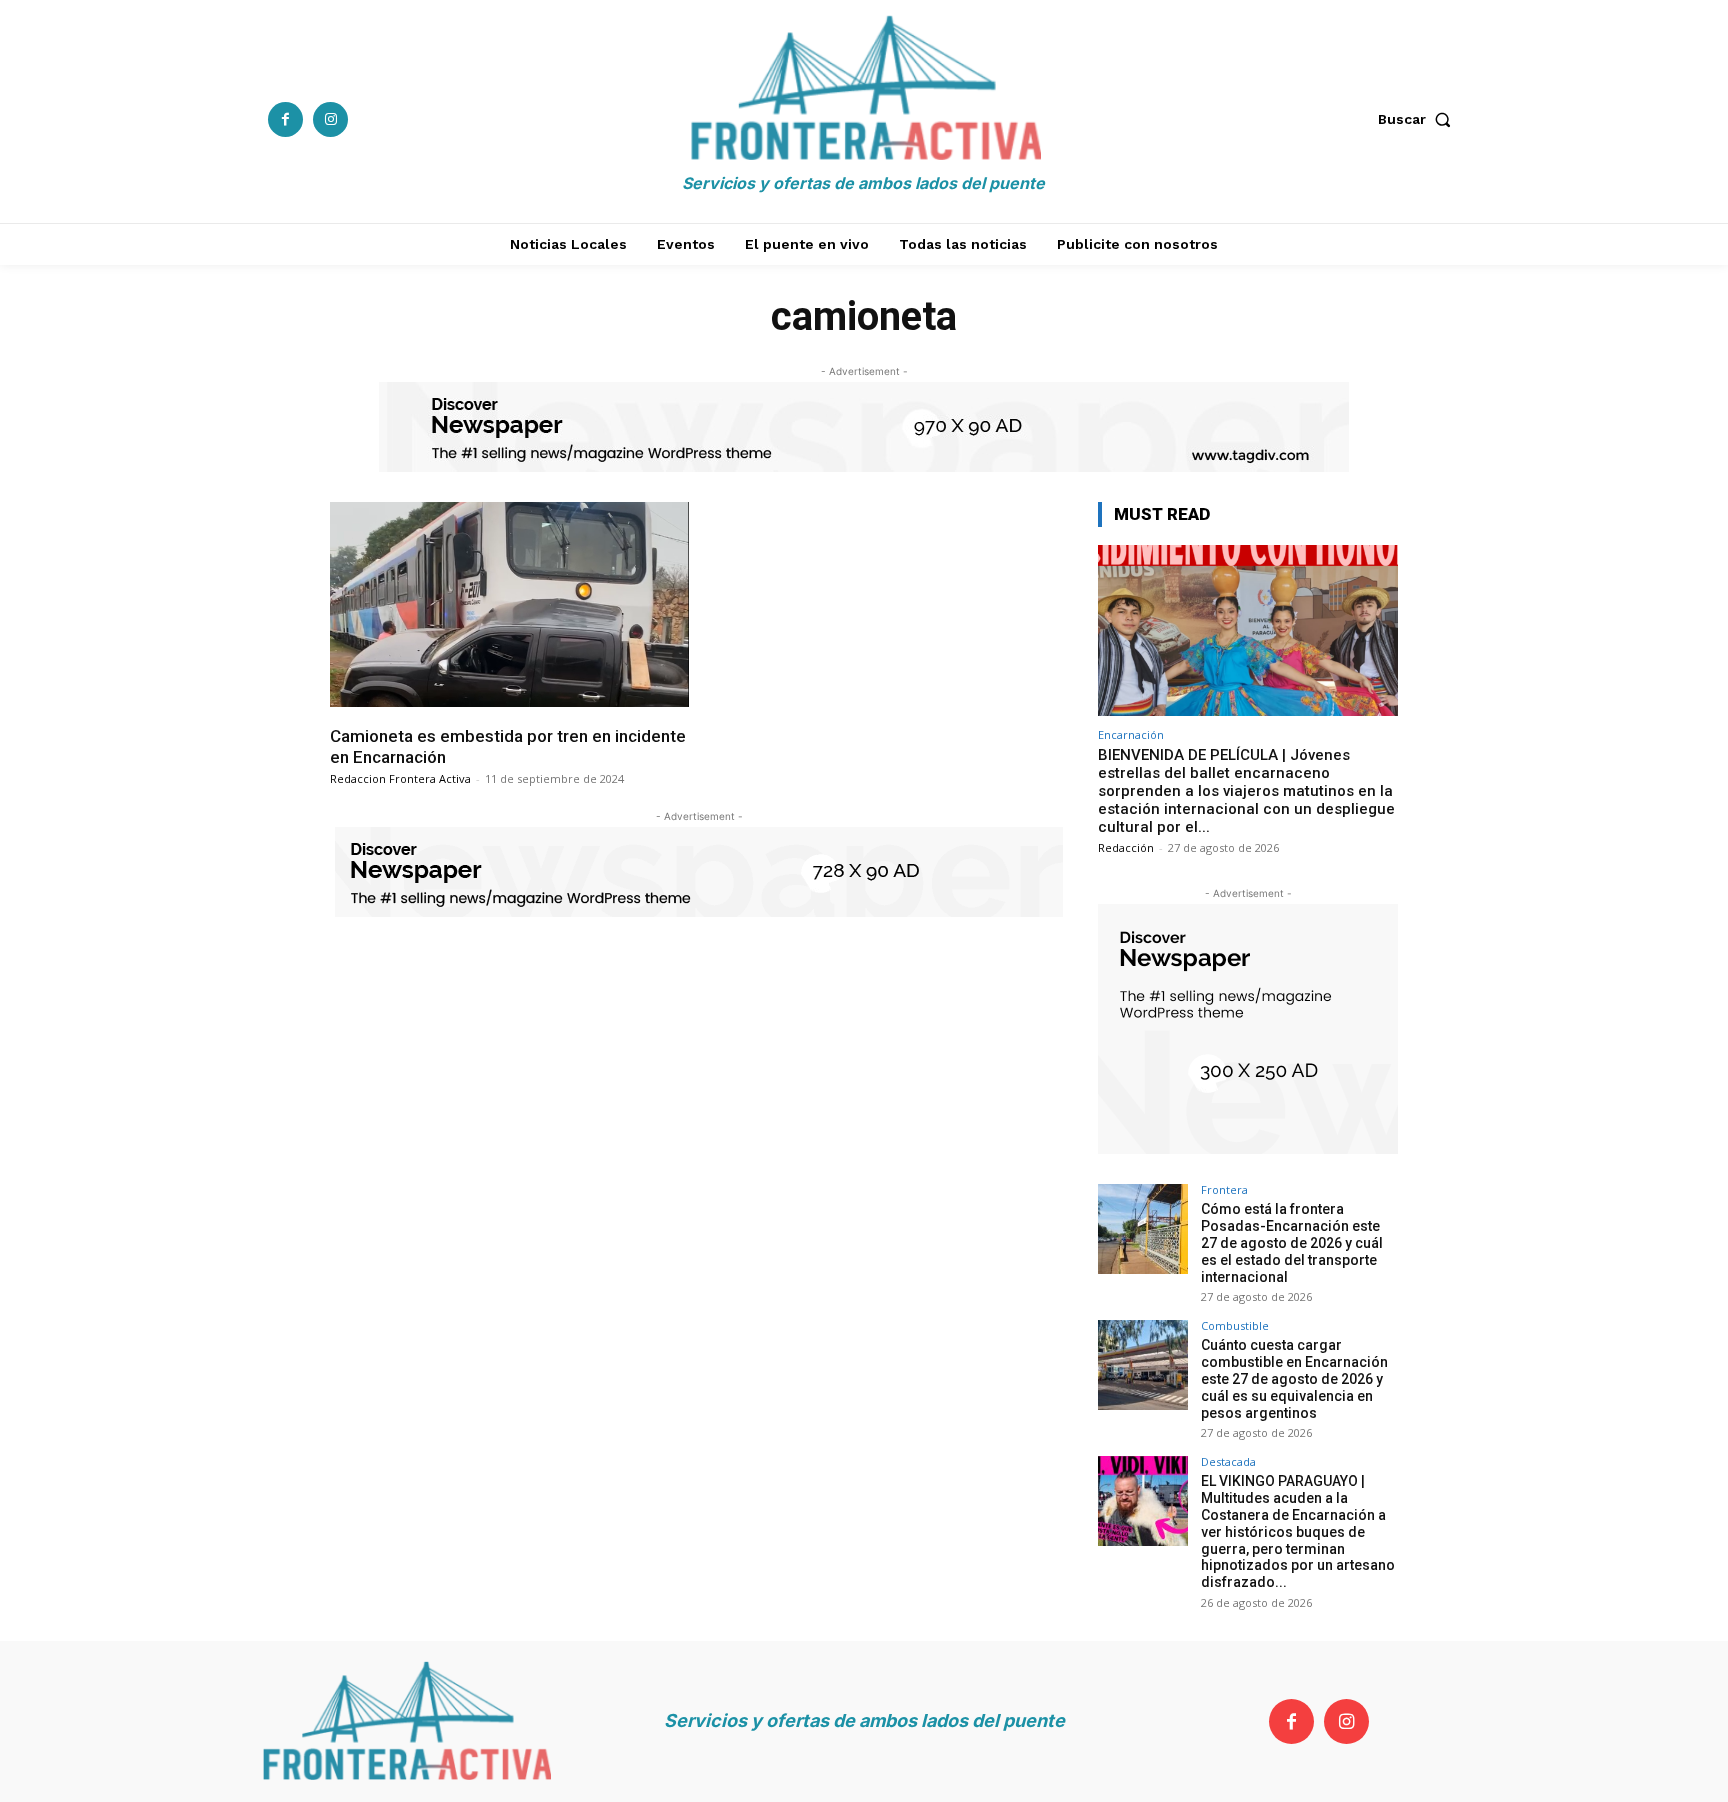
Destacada (1228, 1461)
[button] (1419, 119)
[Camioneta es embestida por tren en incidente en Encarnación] (509, 604)
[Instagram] (330, 119)
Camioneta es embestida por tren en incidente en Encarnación (508, 746)
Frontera (1224, 1189)
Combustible (1235, 1325)
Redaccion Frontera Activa (400, 778)
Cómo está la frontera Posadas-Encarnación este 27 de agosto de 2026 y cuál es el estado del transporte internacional (1292, 1242)
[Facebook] (285, 119)
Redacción (1126, 847)
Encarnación (1131, 734)
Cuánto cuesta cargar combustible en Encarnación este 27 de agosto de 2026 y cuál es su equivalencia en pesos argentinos (1294, 1378)
